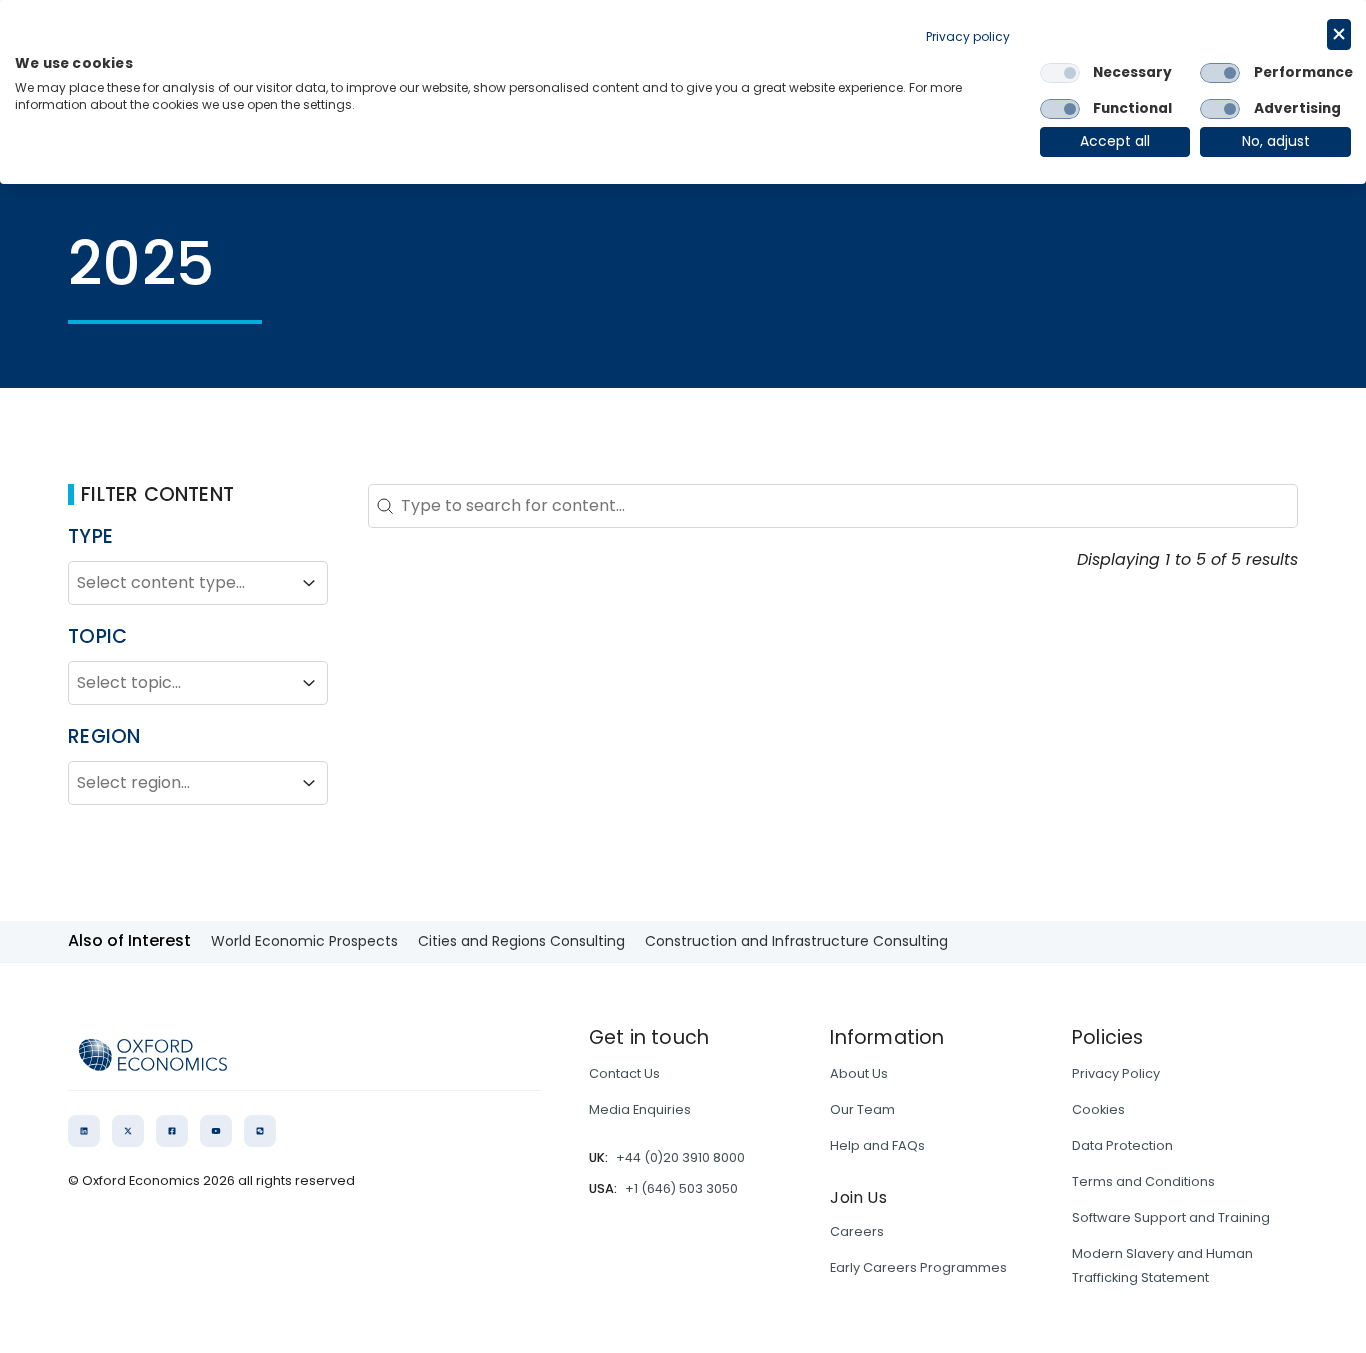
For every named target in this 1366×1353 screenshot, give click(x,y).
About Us (859, 1073)
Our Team (862, 1109)
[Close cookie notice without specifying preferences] (1339, 34)
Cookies (1098, 1109)
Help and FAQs (877, 1145)
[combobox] (180, 583)
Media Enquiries (640, 1109)
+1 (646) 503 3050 (681, 1188)
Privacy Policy (1116, 1073)
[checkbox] (1060, 73)
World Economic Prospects (304, 941)
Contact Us (624, 1073)
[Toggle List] (309, 583)
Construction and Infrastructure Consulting (796, 941)
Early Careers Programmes (918, 1267)
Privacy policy (968, 36)
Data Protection (1122, 1145)
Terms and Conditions (1143, 1181)
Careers (857, 1231)
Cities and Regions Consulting (521, 941)
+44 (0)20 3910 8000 (680, 1157)
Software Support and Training (1171, 1217)
